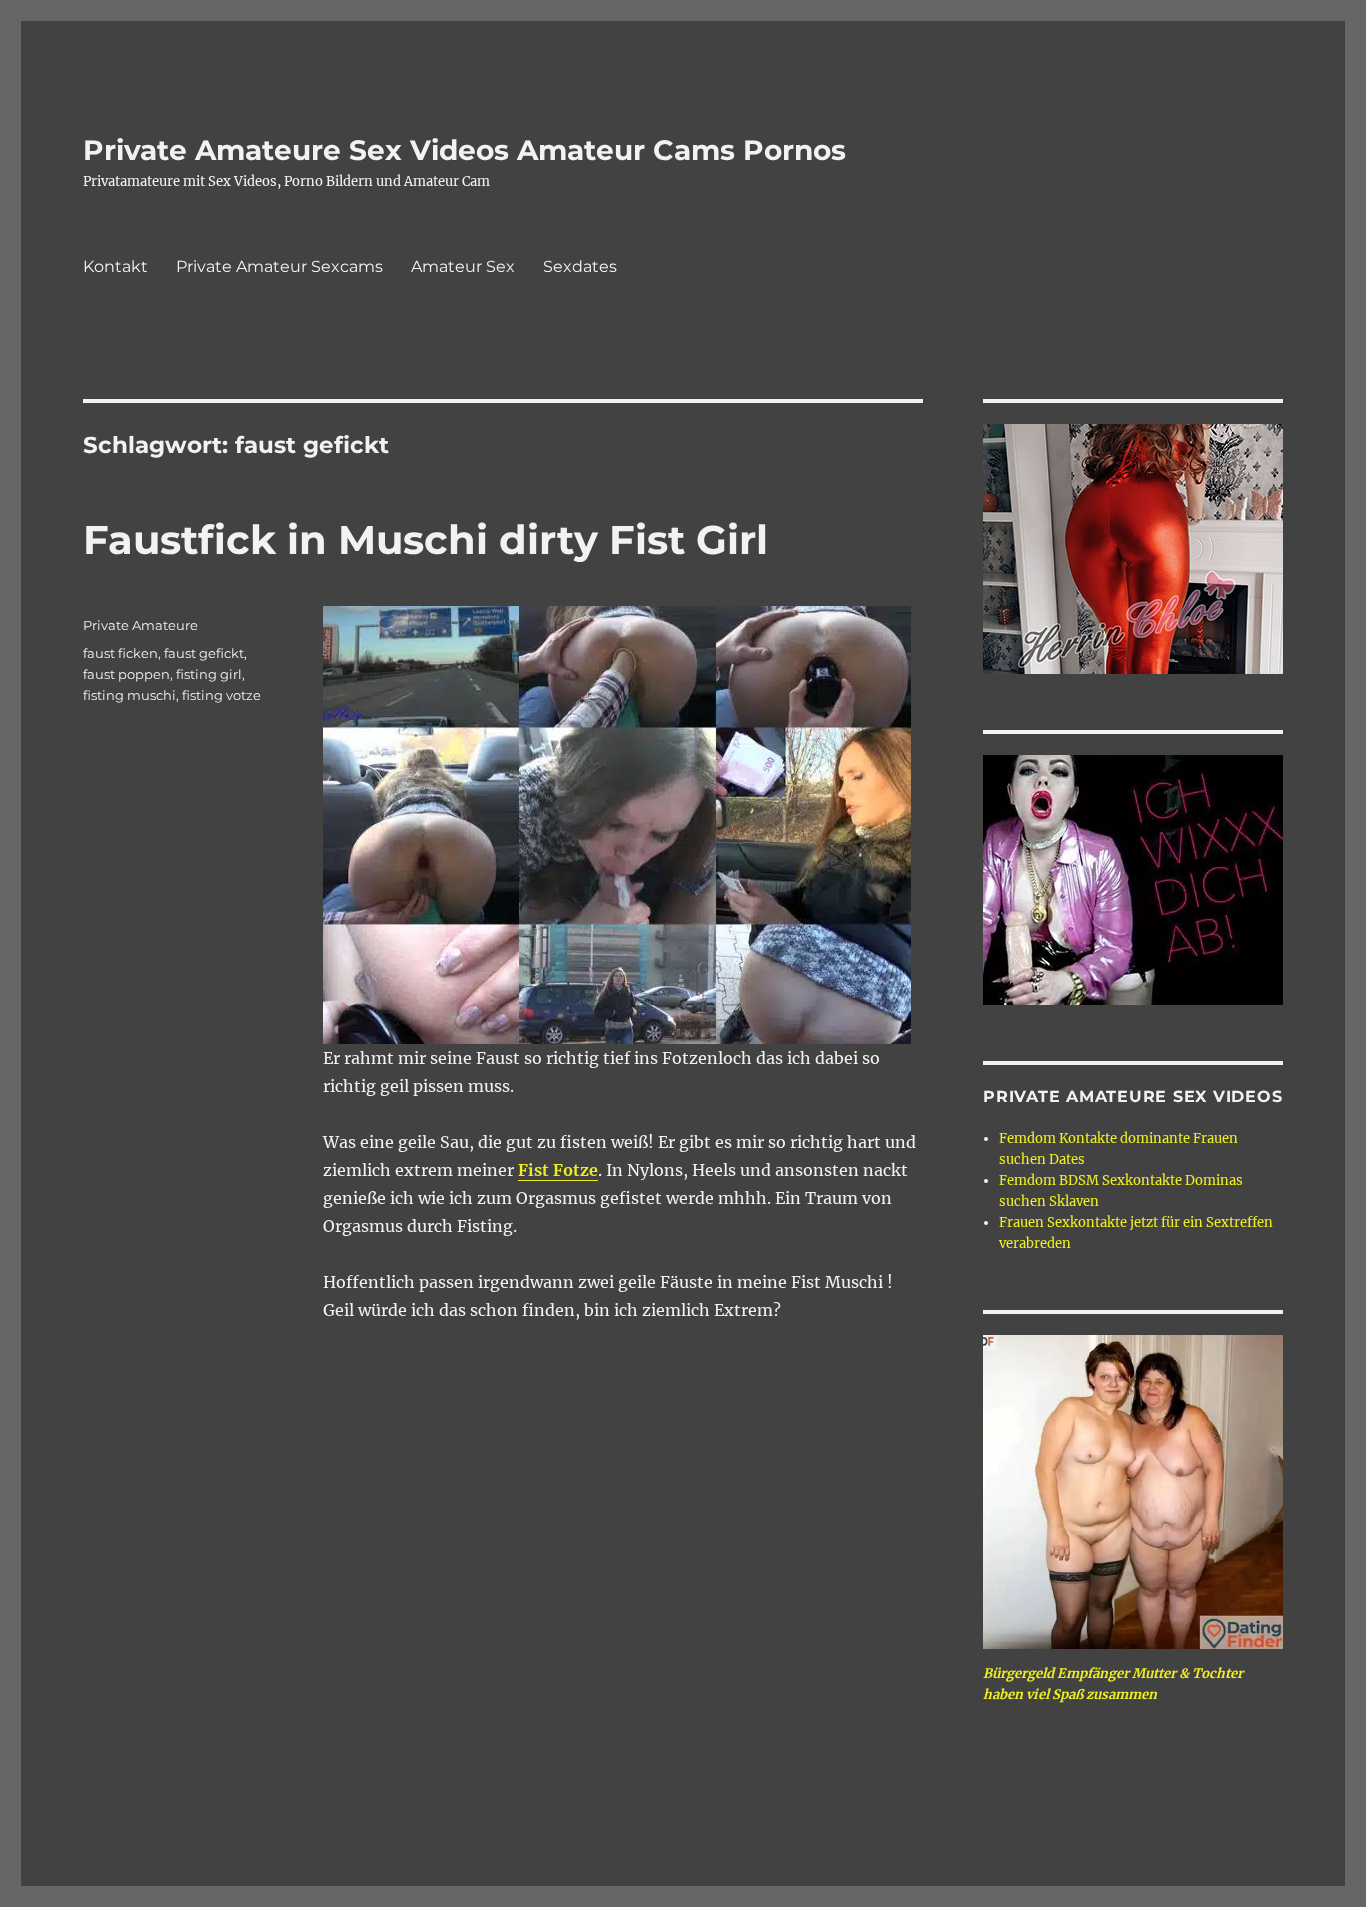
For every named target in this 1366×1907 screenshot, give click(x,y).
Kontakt (115, 266)
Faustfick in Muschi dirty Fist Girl (425, 539)
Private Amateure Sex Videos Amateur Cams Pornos (464, 150)
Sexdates (580, 266)
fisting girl (209, 674)
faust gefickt (204, 653)
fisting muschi (129, 695)
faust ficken (120, 653)
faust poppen (126, 674)
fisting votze (221, 695)
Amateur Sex (463, 266)
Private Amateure (140, 625)
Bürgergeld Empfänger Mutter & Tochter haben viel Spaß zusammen (1113, 1684)
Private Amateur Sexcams (279, 266)
